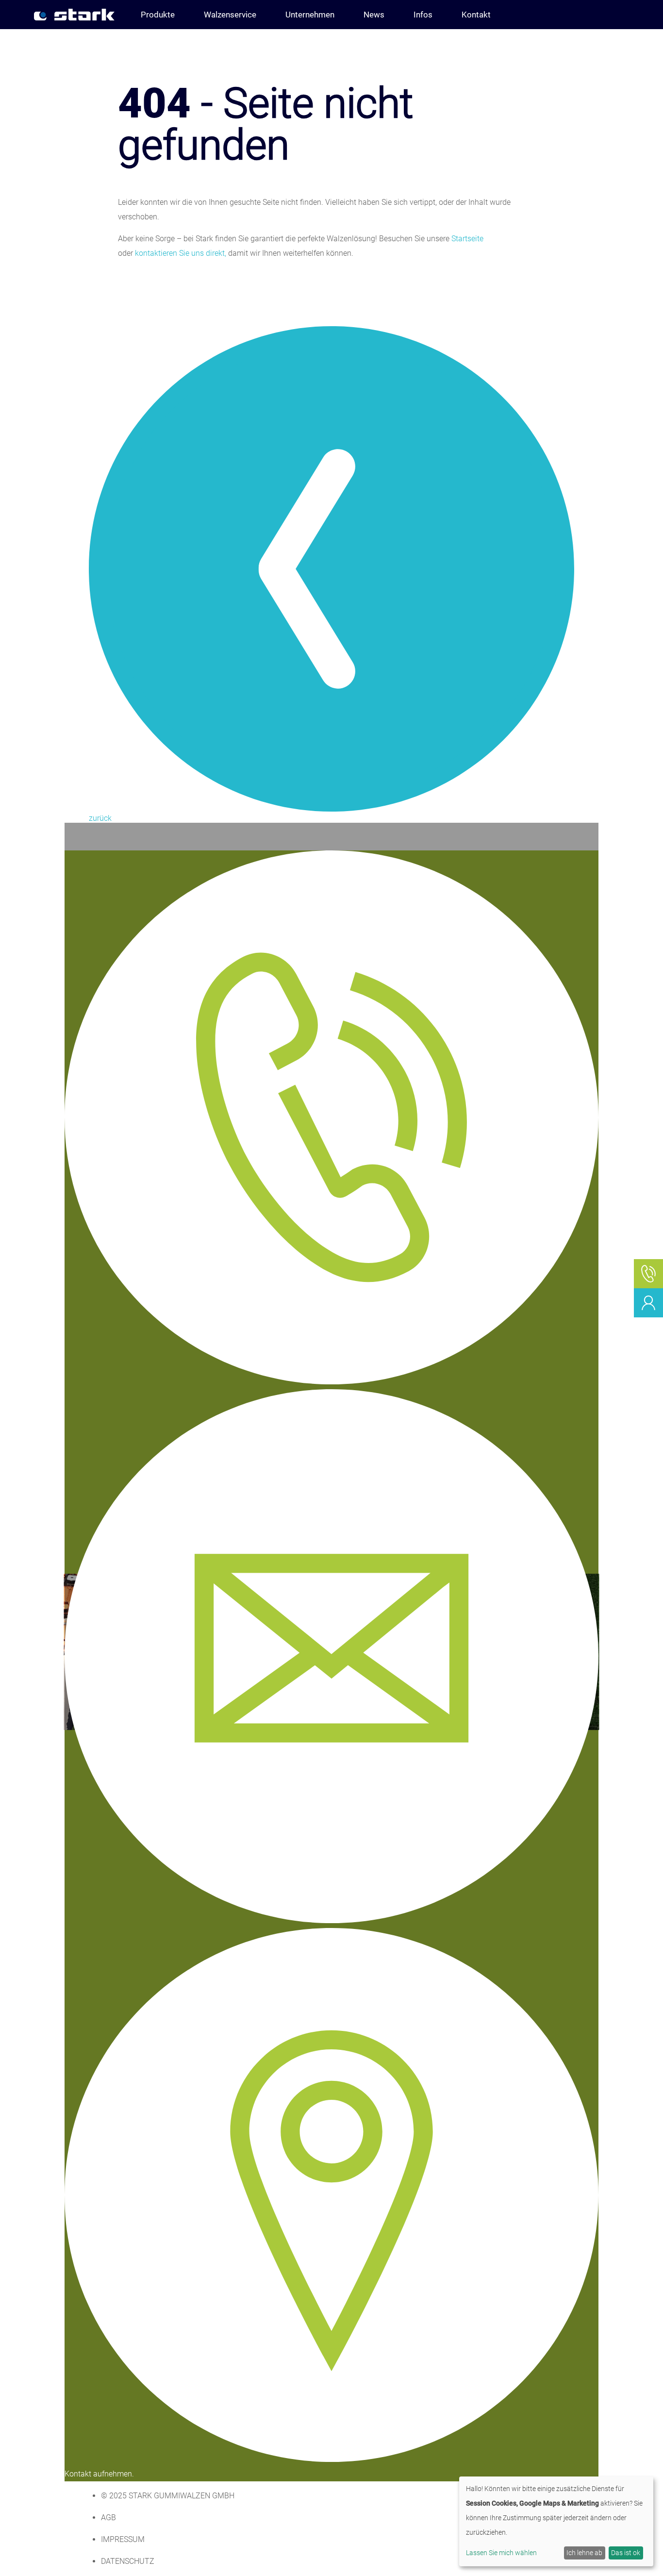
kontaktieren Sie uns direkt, (181, 253)
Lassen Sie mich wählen (501, 2553)
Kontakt (476, 15)
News (374, 15)
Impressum (123, 2539)
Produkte (158, 15)
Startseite (467, 239)
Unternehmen (310, 15)
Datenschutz (128, 2561)
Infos (423, 15)
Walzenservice (230, 15)
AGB (108, 2518)
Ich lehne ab (584, 2553)
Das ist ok (626, 2553)
